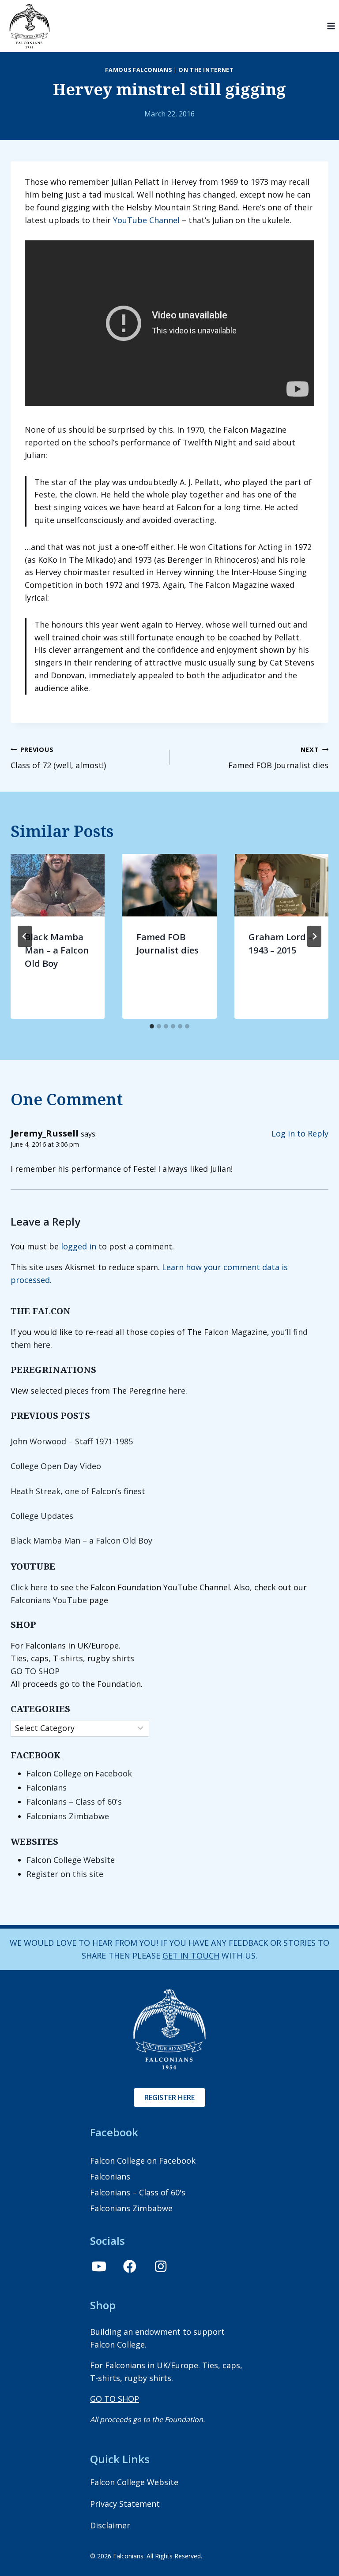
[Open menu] (331, 26)
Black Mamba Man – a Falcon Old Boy (57, 950)
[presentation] (58, 885)
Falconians (47, 1787)
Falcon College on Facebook (79, 1773)
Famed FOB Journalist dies (278, 758)
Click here (29, 1587)
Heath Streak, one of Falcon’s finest (78, 1491)
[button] (99, 2266)
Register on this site (65, 1874)
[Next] (314, 936)
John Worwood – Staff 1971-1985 (72, 1441)
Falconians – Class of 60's (74, 1802)
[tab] (152, 1026)
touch (204, 1955)
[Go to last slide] (25, 936)
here (177, 1391)
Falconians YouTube (49, 1600)
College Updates (42, 1516)
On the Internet (206, 70)
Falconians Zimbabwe (68, 1816)
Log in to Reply (300, 1133)
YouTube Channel (146, 220)
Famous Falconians (138, 70)
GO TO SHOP (35, 1671)
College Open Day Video (56, 1466)
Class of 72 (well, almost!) (58, 758)
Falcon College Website (71, 1860)
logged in (79, 1246)
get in (176, 1955)
